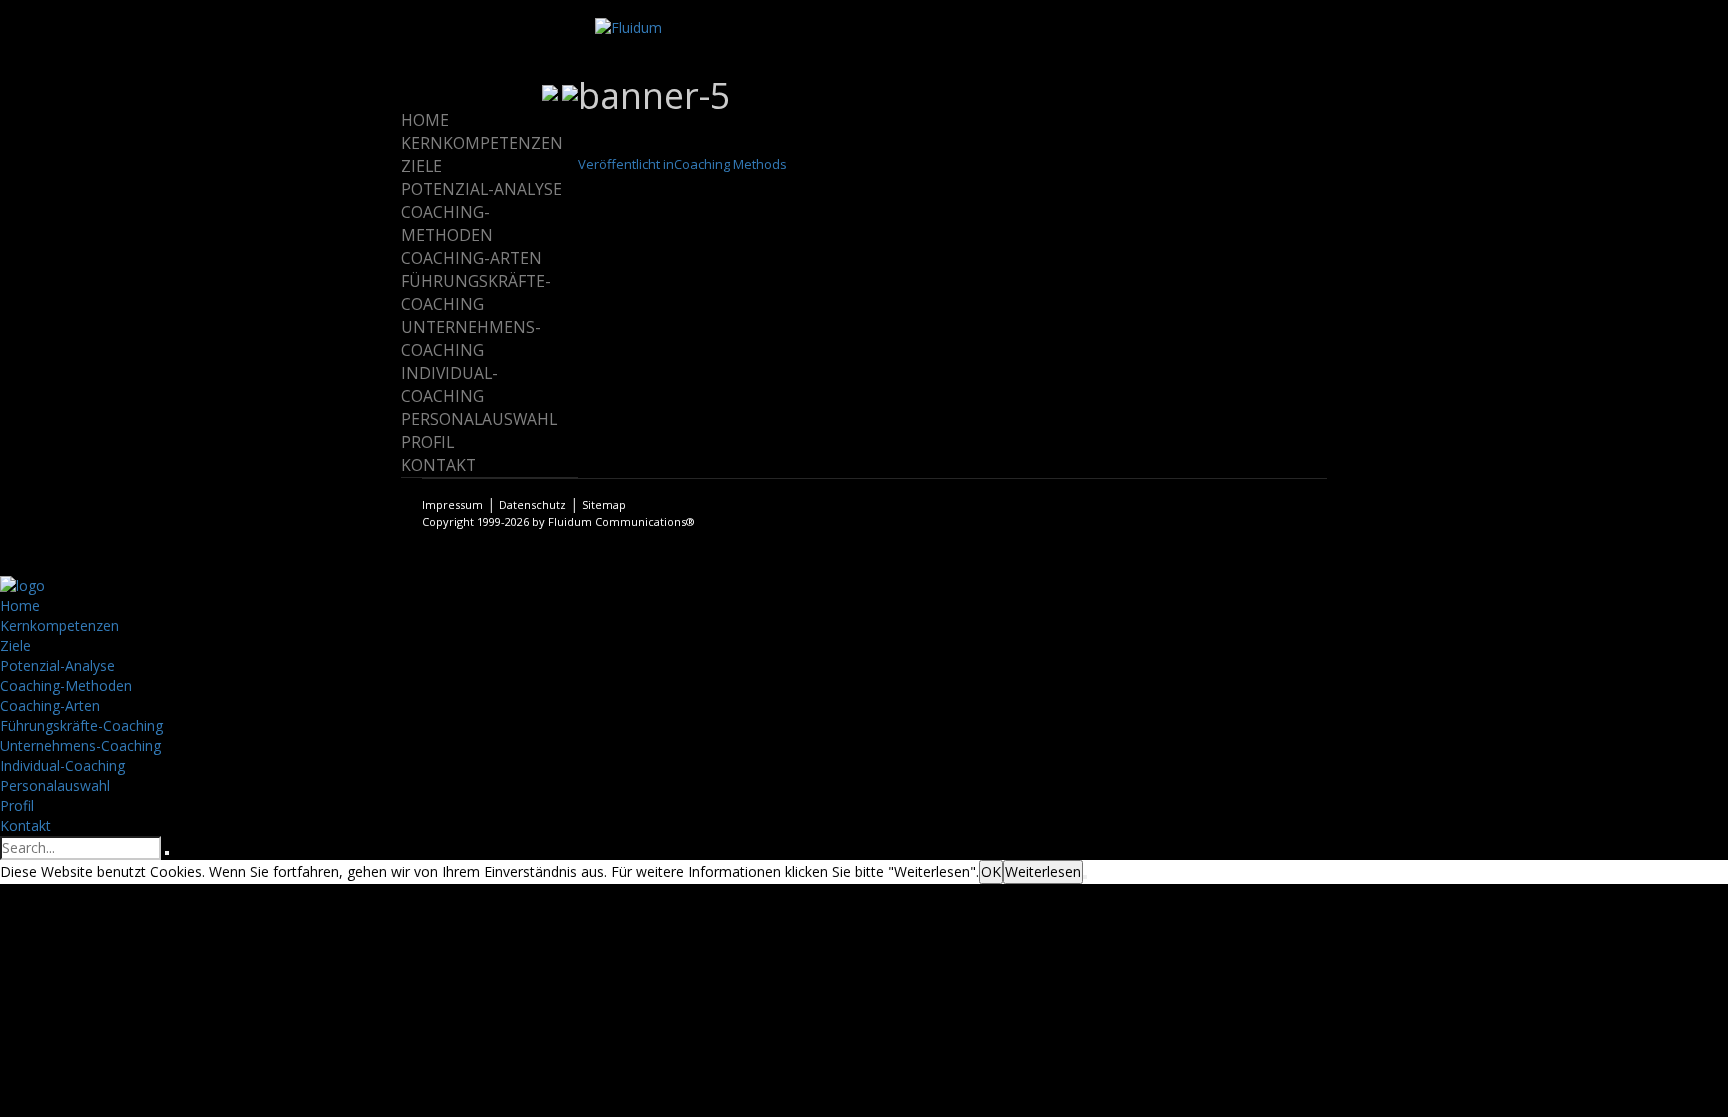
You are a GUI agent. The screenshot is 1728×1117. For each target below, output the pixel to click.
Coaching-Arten (471, 258)
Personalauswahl (479, 419)
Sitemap (604, 504)
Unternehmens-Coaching (471, 338)
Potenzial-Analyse (481, 189)
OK (991, 871)
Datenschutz (532, 504)
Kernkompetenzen (482, 143)
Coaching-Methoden (447, 223)
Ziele (421, 166)
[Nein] (1085, 877)
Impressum (452, 504)
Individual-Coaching (449, 384)
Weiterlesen (1043, 871)
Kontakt (438, 465)
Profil (427, 442)
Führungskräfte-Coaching (476, 292)
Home (425, 120)
